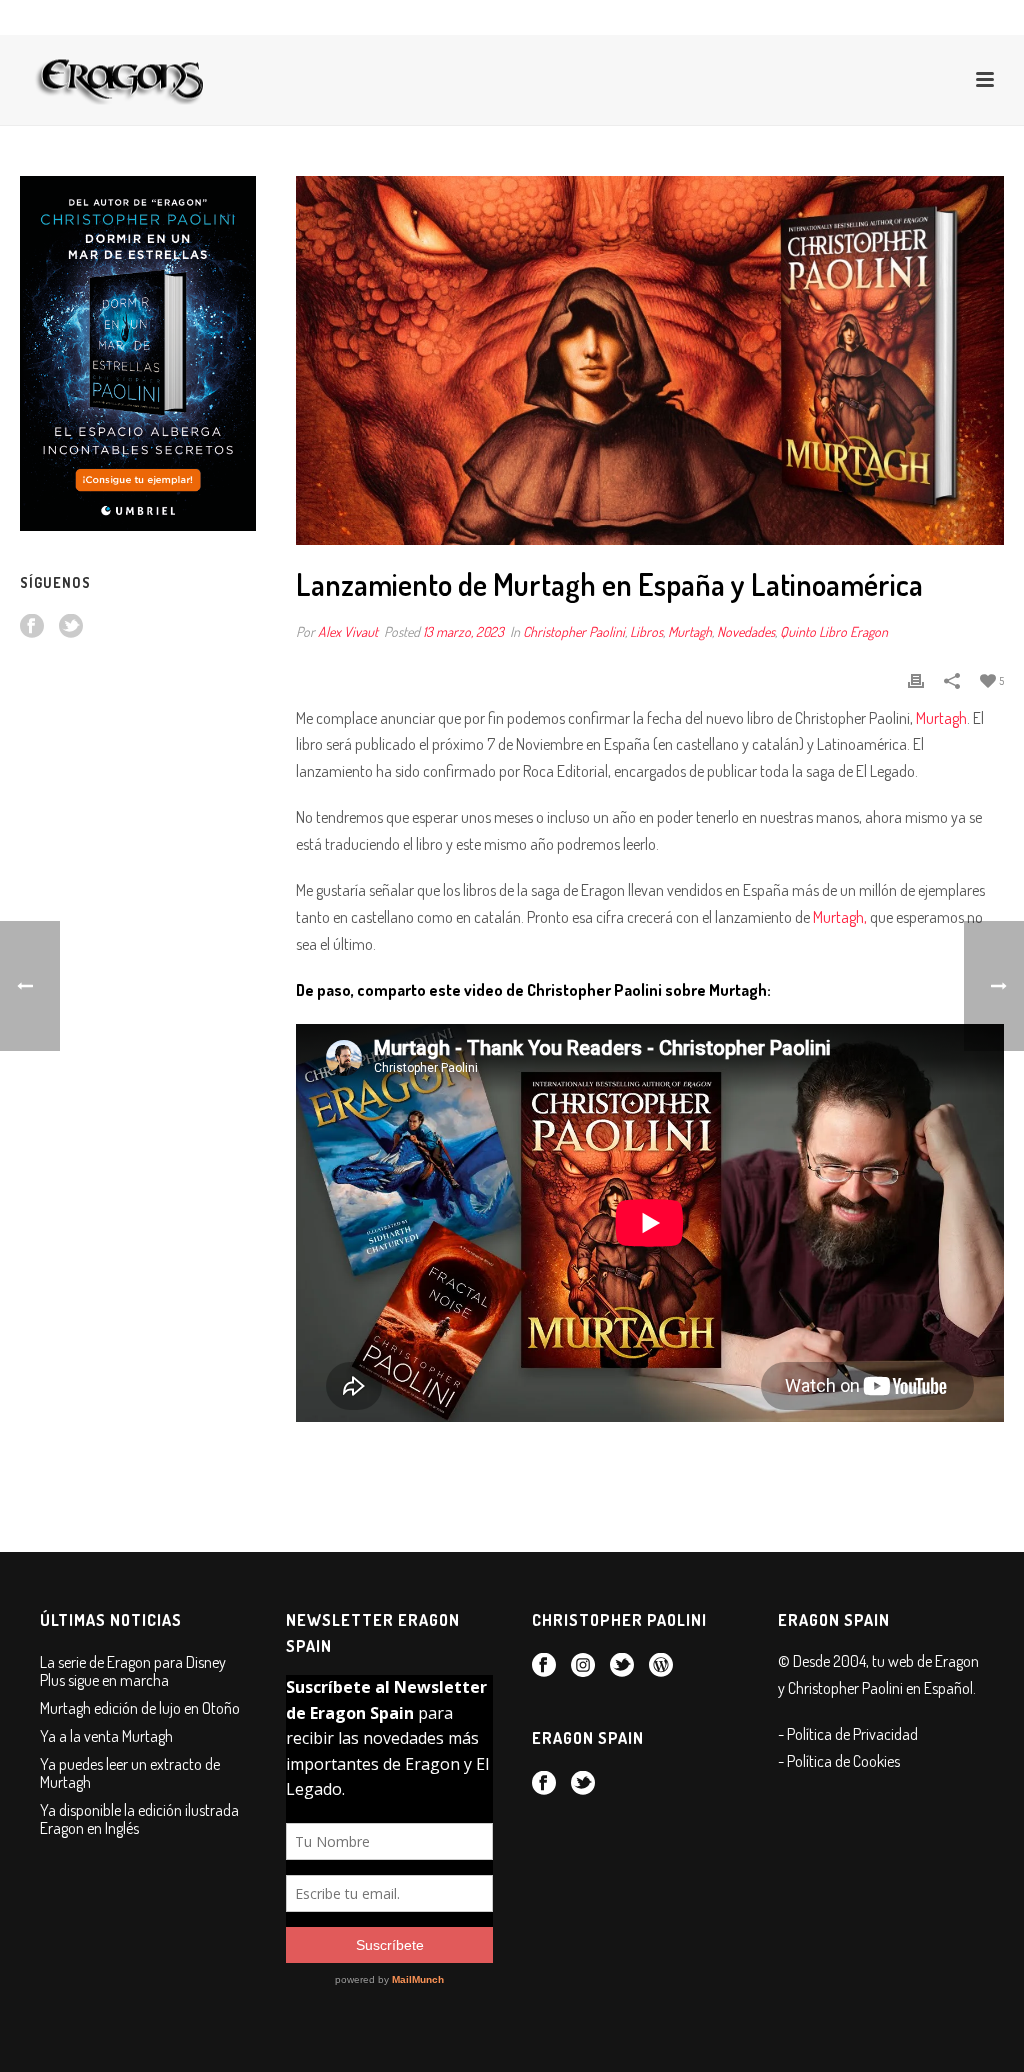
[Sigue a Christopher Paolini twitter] (622, 1666)
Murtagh (690, 631)
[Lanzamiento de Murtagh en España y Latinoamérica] (650, 360)
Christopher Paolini (574, 631)
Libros (646, 631)
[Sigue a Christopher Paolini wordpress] (661, 1666)
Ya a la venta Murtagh (106, 1736)
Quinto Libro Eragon (834, 631)
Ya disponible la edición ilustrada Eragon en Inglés (139, 1819)
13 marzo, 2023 (463, 631)
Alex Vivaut (348, 631)
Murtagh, (840, 917)
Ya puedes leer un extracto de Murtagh (130, 1773)
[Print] (916, 679)
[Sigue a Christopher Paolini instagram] (583, 1666)
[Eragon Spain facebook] (32, 627)
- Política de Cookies (839, 1761)
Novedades (746, 631)
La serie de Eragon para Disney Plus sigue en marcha (133, 1671)
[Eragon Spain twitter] (71, 627)
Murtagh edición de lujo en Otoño (140, 1708)
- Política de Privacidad (848, 1734)
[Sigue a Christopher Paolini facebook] (544, 1666)
